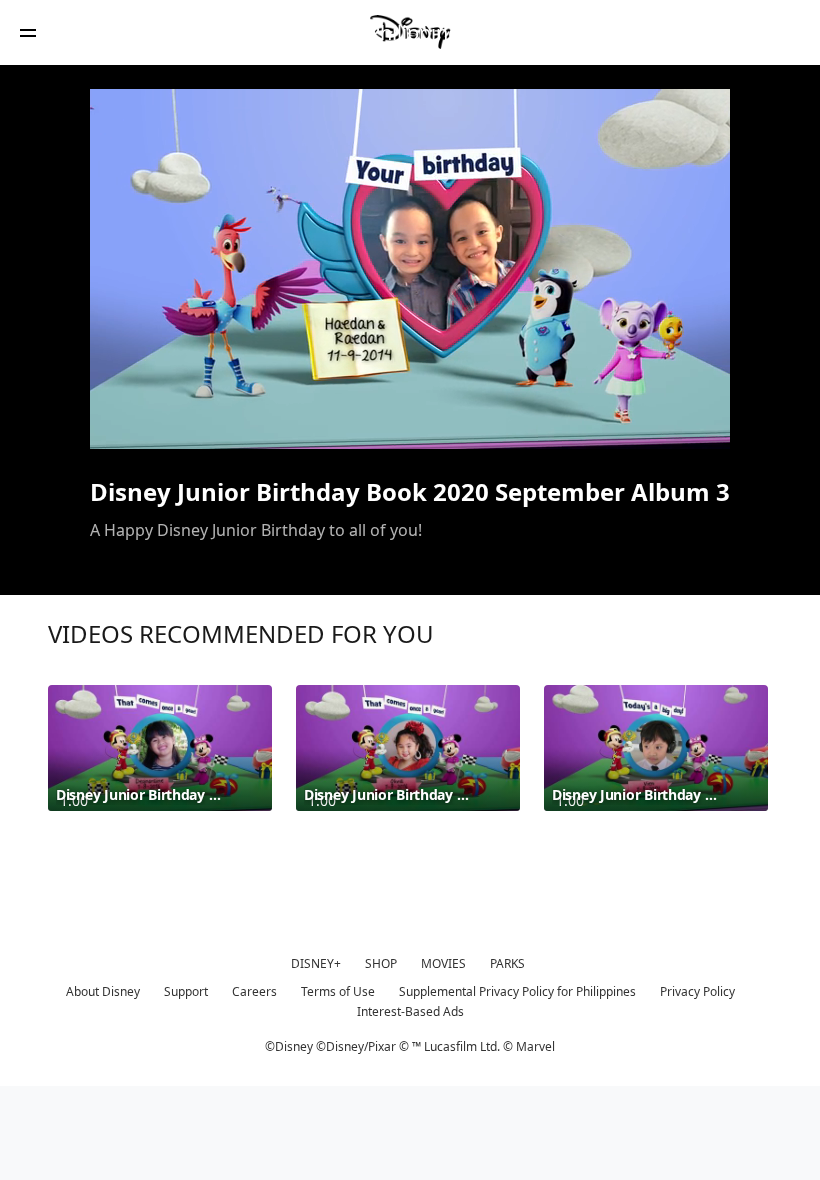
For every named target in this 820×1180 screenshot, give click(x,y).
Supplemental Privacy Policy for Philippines (517, 991)
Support (186, 991)
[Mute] (174, 422)
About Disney (103, 991)
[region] (410, 269)
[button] (28, 32)
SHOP (381, 963)
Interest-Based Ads (410, 1011)
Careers (254, 991)
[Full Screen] (683, 422)
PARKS (507, 963)
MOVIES (443, 963)
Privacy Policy (697, 991)
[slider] (410, 394)
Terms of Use (338, 991)
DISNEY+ (316, 963)
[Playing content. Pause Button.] (131, 422)
